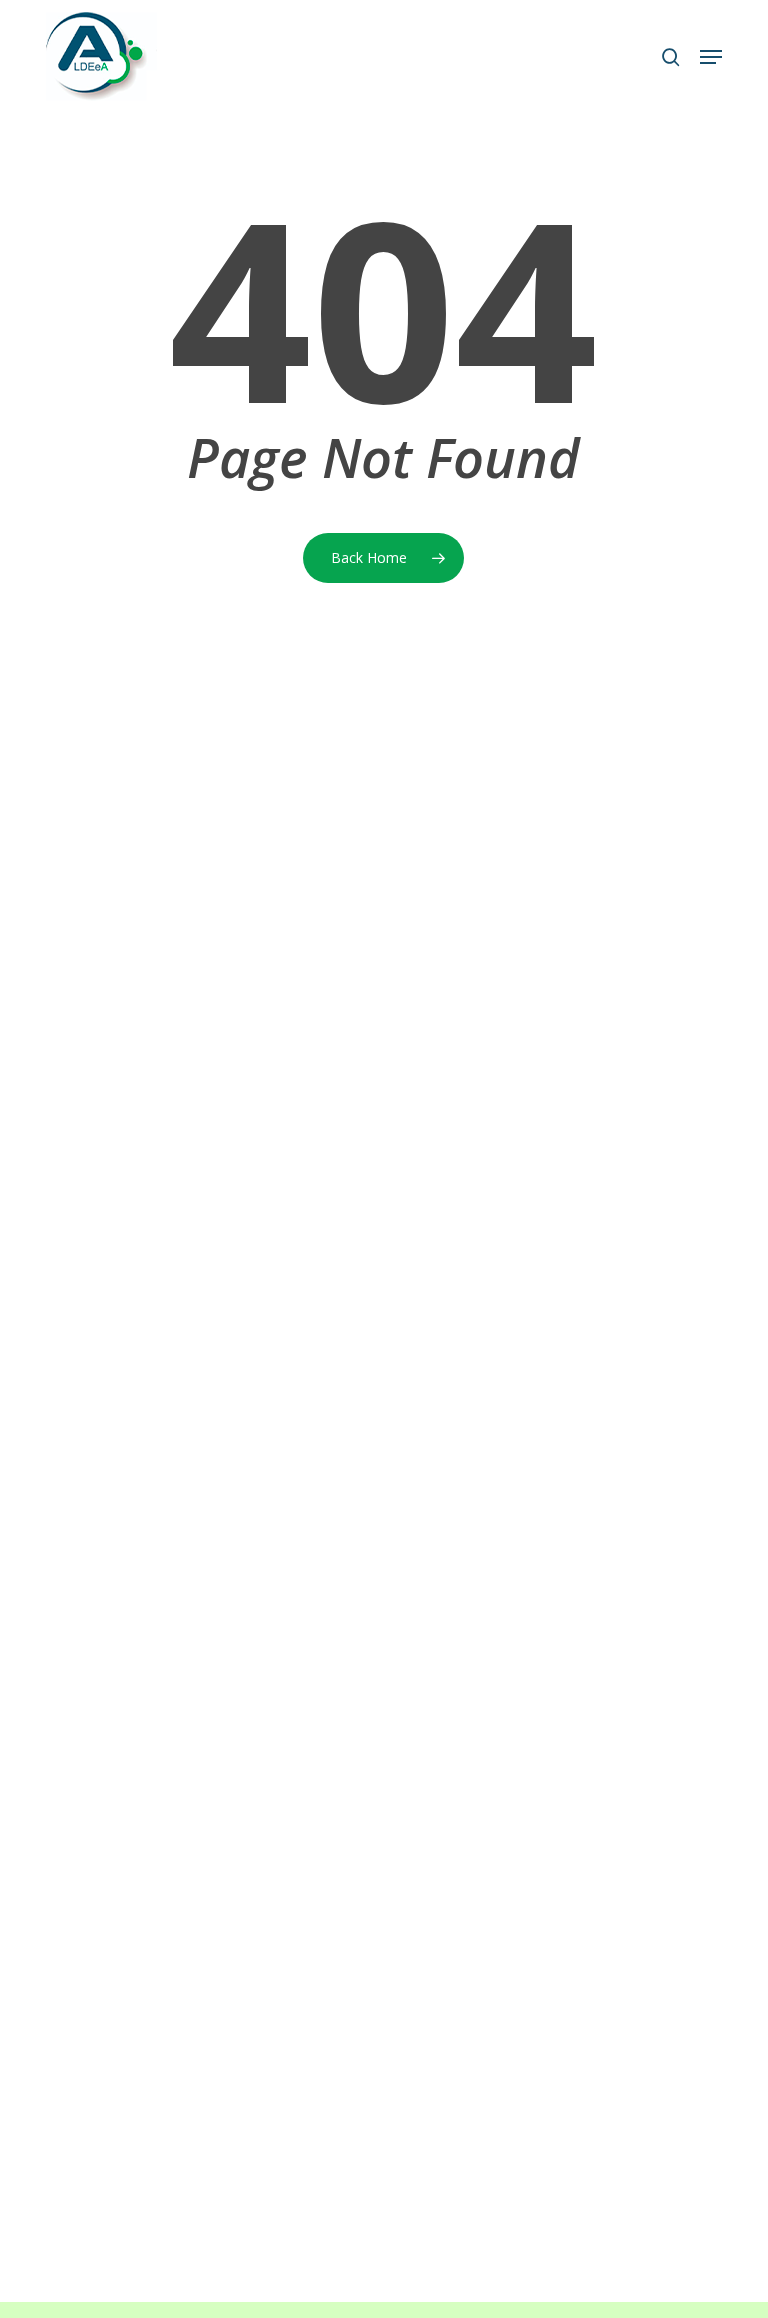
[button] (711, 57)
